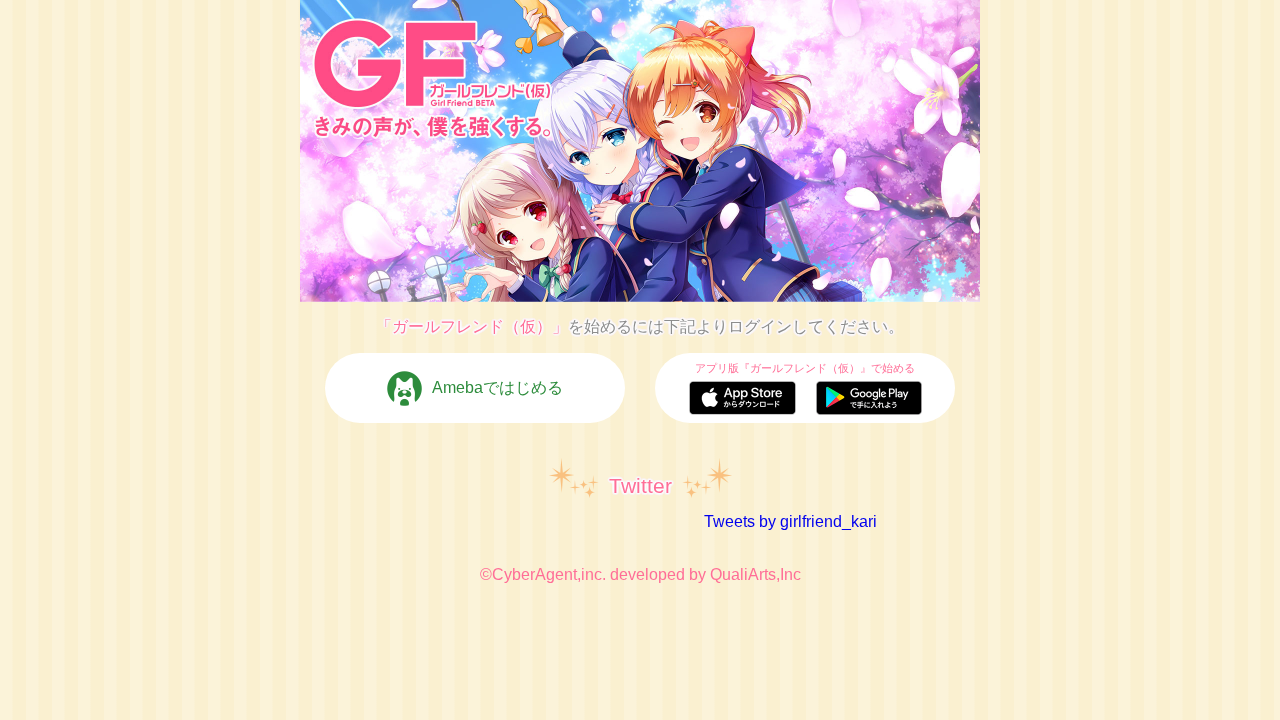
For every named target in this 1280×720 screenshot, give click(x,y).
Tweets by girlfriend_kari (790, 521)
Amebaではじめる (497, 387)
